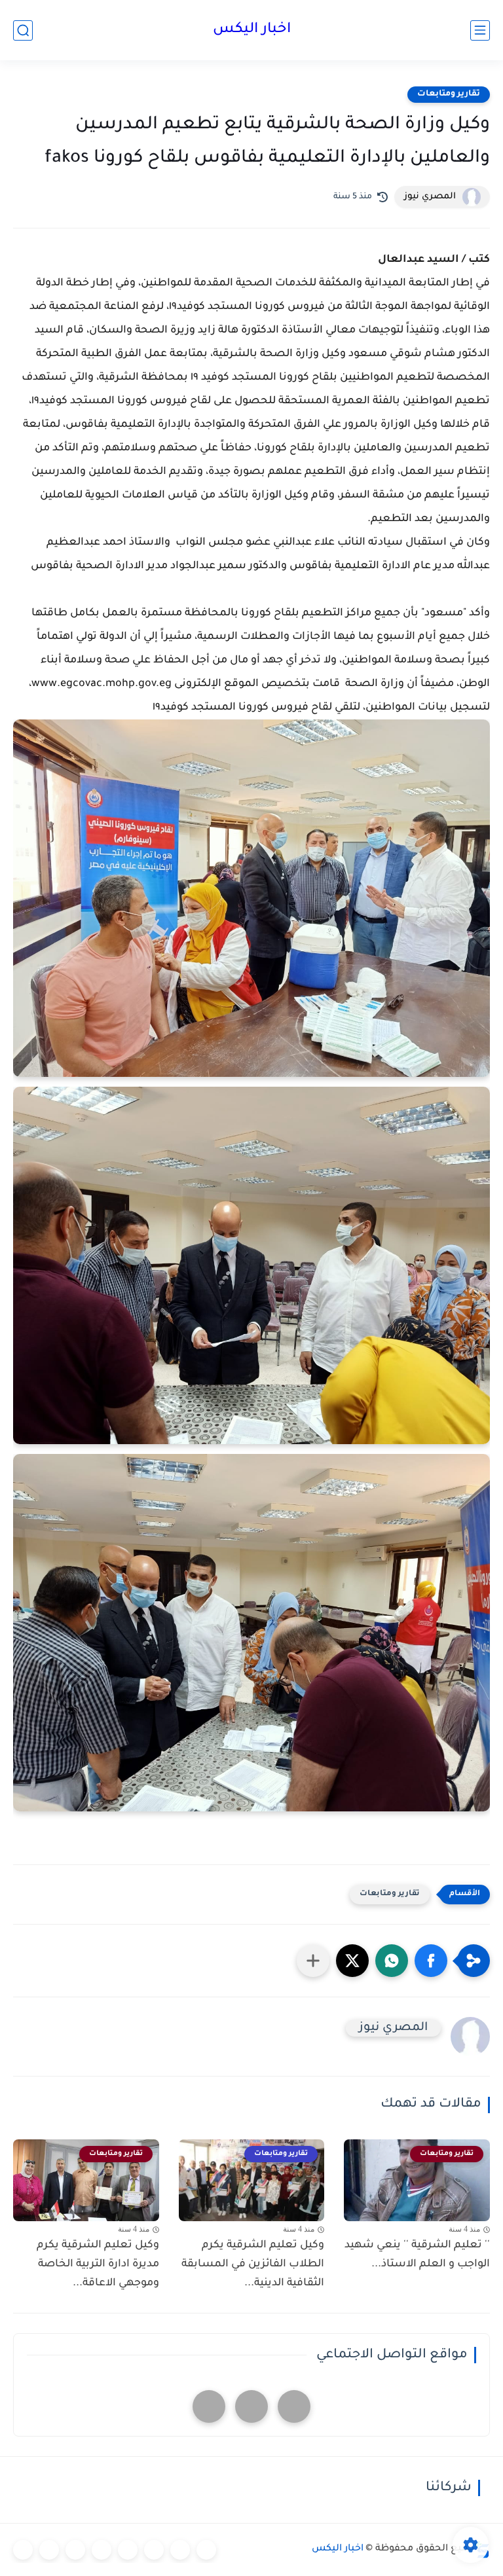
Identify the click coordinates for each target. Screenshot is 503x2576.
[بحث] (23, 30)
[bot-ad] (209, 2406)
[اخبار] (206, 2550)
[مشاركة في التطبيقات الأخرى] (313, 1961)
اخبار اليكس (252, 30)
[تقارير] (154, 2550)
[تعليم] (128, 2550)
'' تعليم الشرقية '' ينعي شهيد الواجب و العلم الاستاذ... (417, 2255)
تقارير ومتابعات (449, 94)
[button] (431, 1961)
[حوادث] (180, 2550)
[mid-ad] (251, 2406)
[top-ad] (294, 2406)
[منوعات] (23, 2550)
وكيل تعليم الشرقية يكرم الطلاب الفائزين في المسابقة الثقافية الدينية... (253, 2264)
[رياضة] (102, 2550)
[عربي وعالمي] (75, 2550)
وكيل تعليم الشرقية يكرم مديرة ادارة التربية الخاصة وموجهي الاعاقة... (98, 2264)
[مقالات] (49, 2550)
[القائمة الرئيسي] (480, 30)
